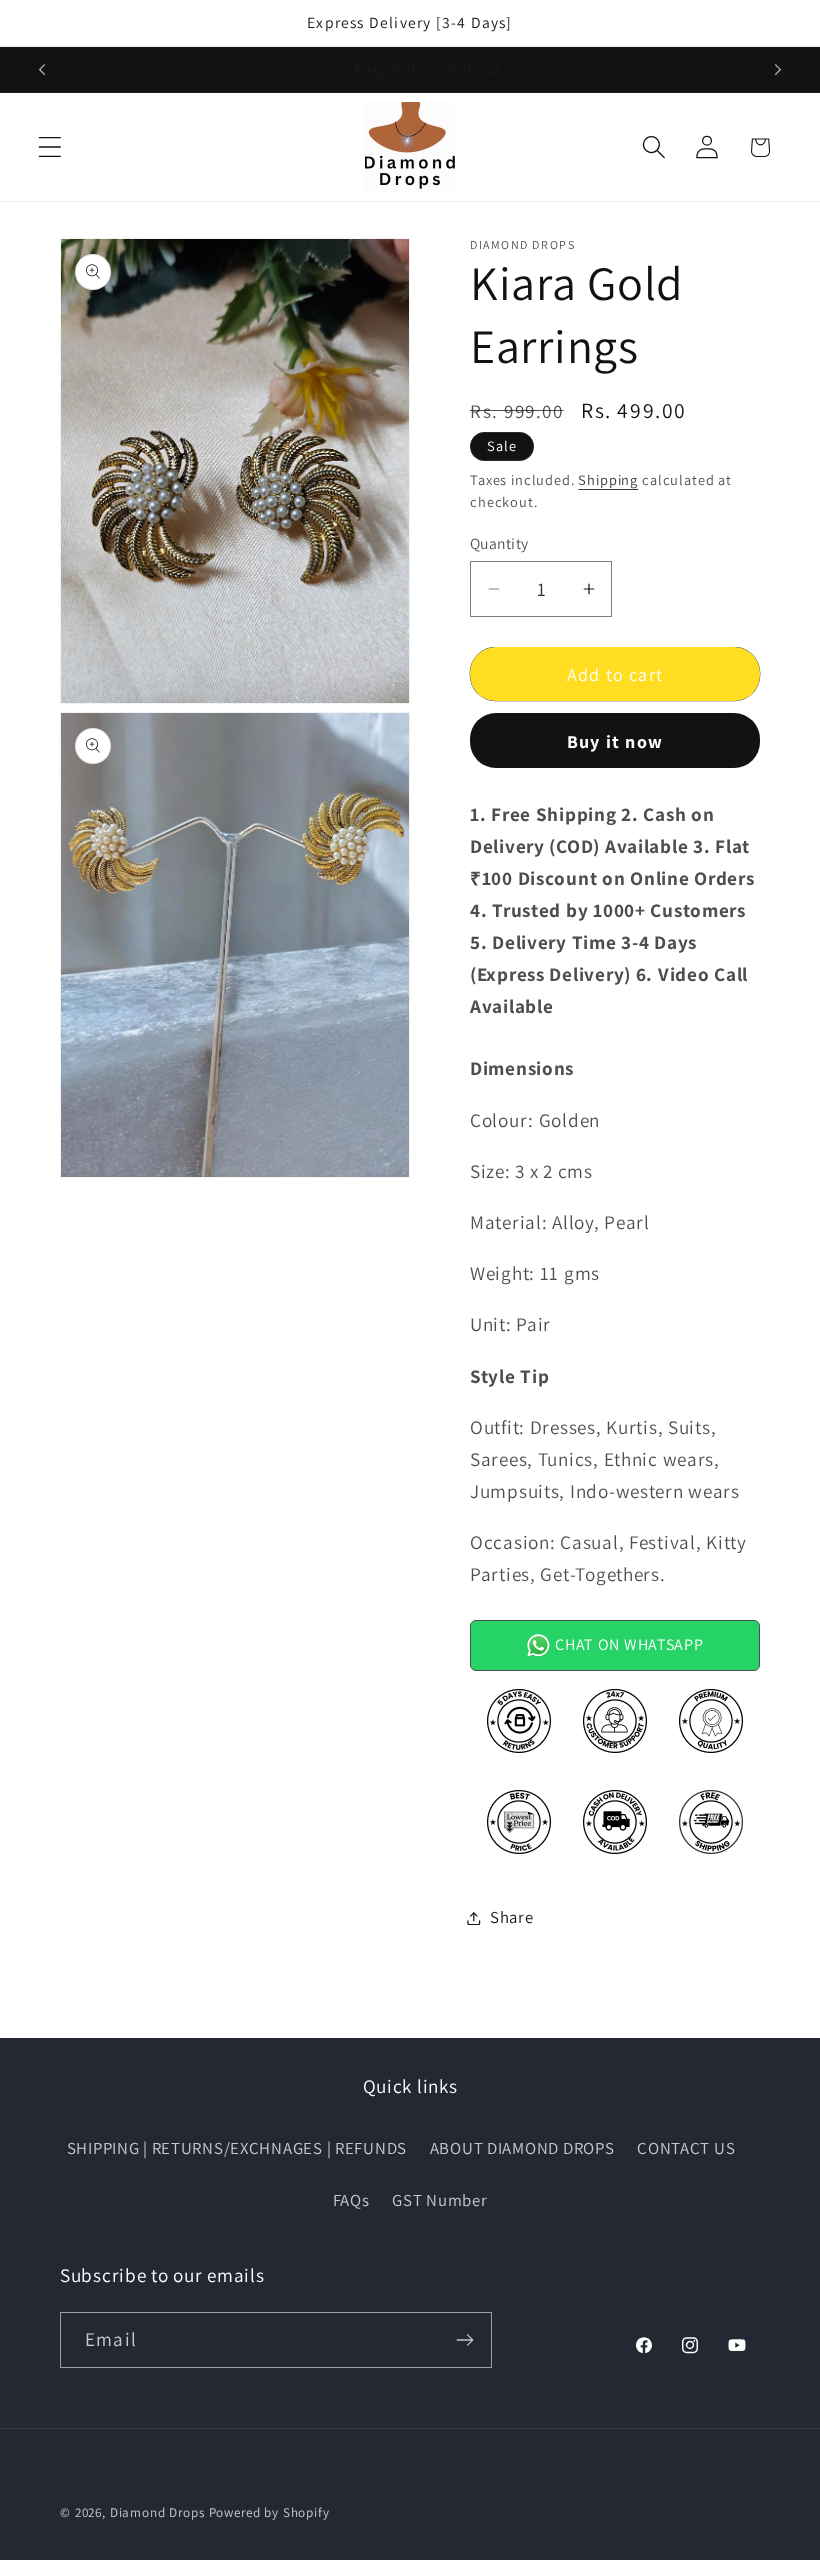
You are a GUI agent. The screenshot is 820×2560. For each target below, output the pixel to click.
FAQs (351, 2200)
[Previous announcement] (42, 69)
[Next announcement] (778, 69)
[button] (50, 147)
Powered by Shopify (269, 2512)
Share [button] (512, 1917)
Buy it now (615, 741)
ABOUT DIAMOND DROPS (522, 2148)
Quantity (499, 543)
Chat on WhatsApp (627, 1644)
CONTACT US (686, 2148)
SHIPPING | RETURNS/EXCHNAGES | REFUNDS (237, 2148)
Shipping (608, 479)
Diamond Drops (157, 2512)
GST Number (439, 2200)
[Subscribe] (464, 2340)
